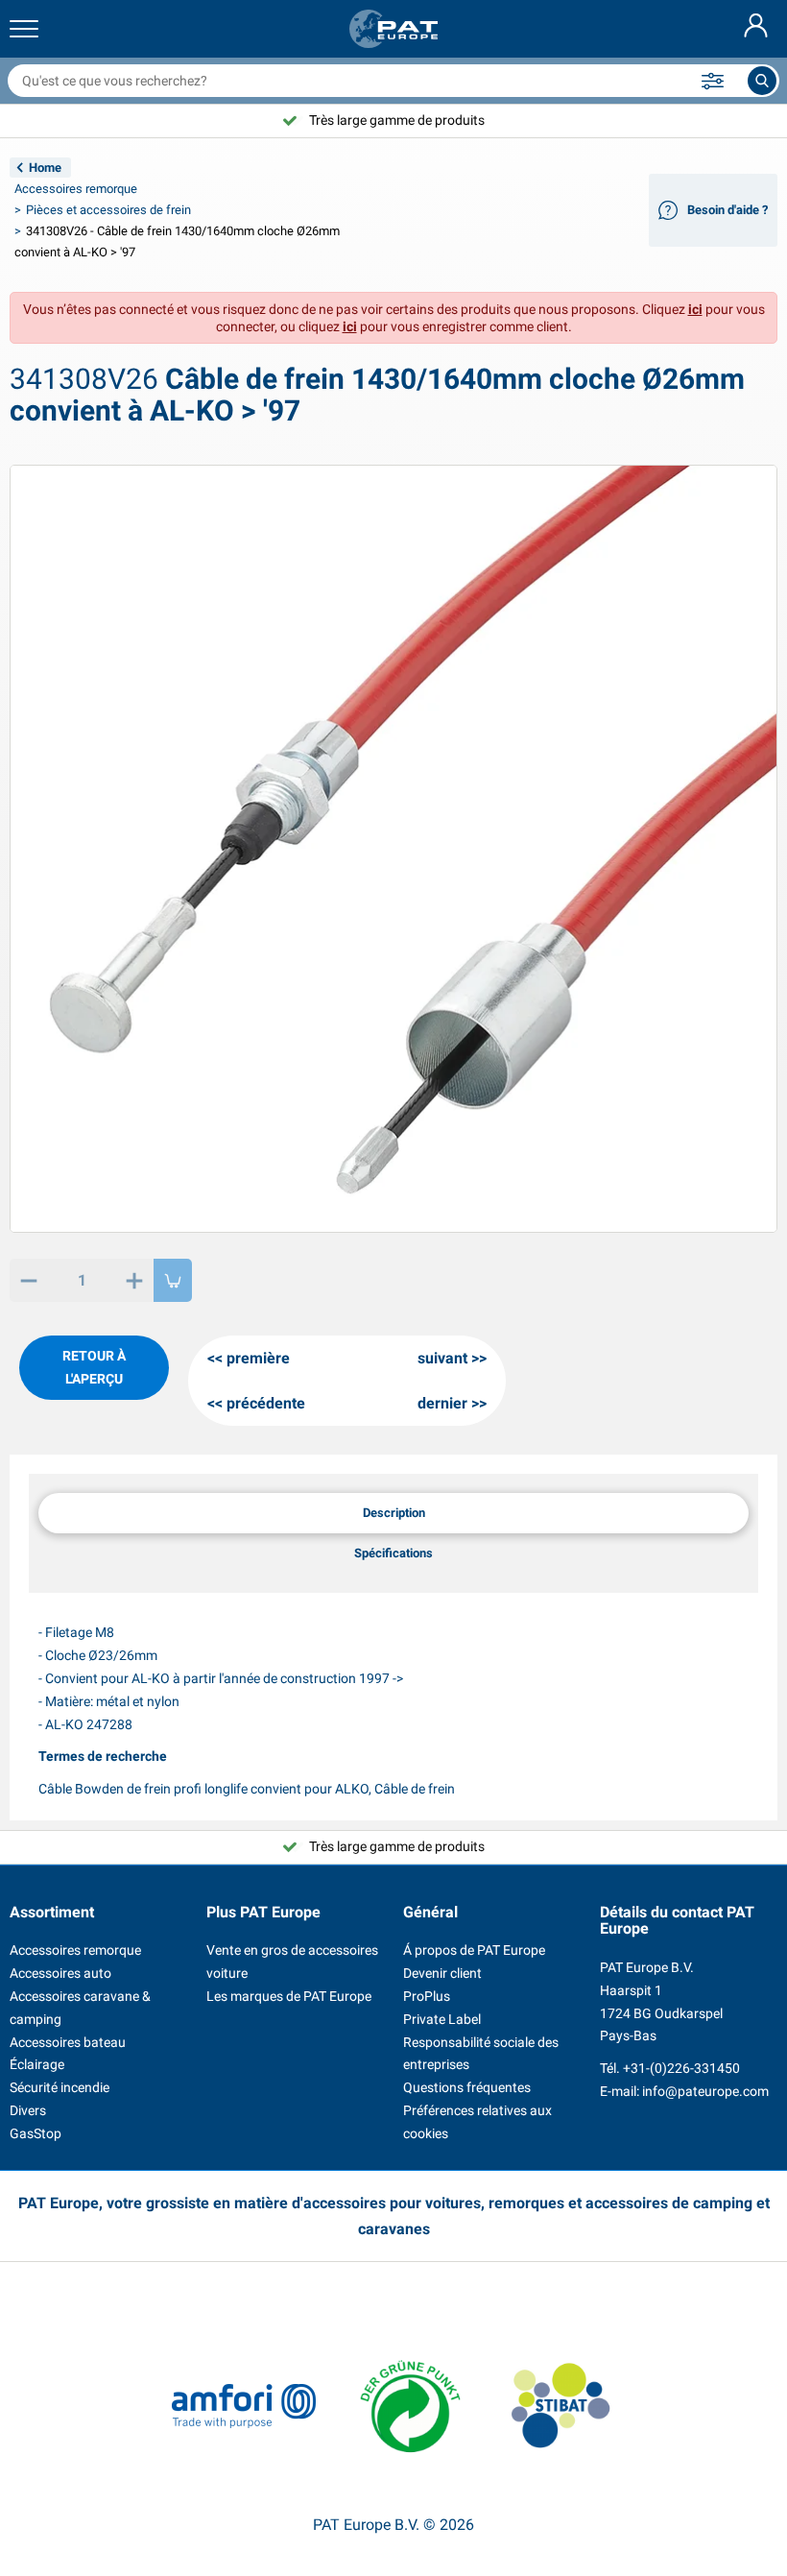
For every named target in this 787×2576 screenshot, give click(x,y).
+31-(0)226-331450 (681, 2068)
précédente (266, 1403)
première (258, 1358)
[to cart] (173, 1280)
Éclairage (37, 2064)
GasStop (36, 2133)
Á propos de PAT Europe (474, 1950)
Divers (28, 2110)
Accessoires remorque (76, 189)
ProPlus (427, 1996)
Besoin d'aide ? (727, 210)
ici (695, 309)
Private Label (442, 2019)
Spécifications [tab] (393, 1553)
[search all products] (762, 81)
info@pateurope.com (705, 2091)
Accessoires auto (60, 1973)
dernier (442, 1403)
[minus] (29, 1280)
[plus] (134, 1280)
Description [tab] (394, 1513)
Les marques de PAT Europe (289, 1996)
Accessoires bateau (68, 2042)
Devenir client (442, 1973)
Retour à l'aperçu (94, 1367)
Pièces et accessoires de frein (108, 210)
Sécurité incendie (60, 2087)
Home (45, 168)
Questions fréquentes (467, 2087)
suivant (442, 1358)
